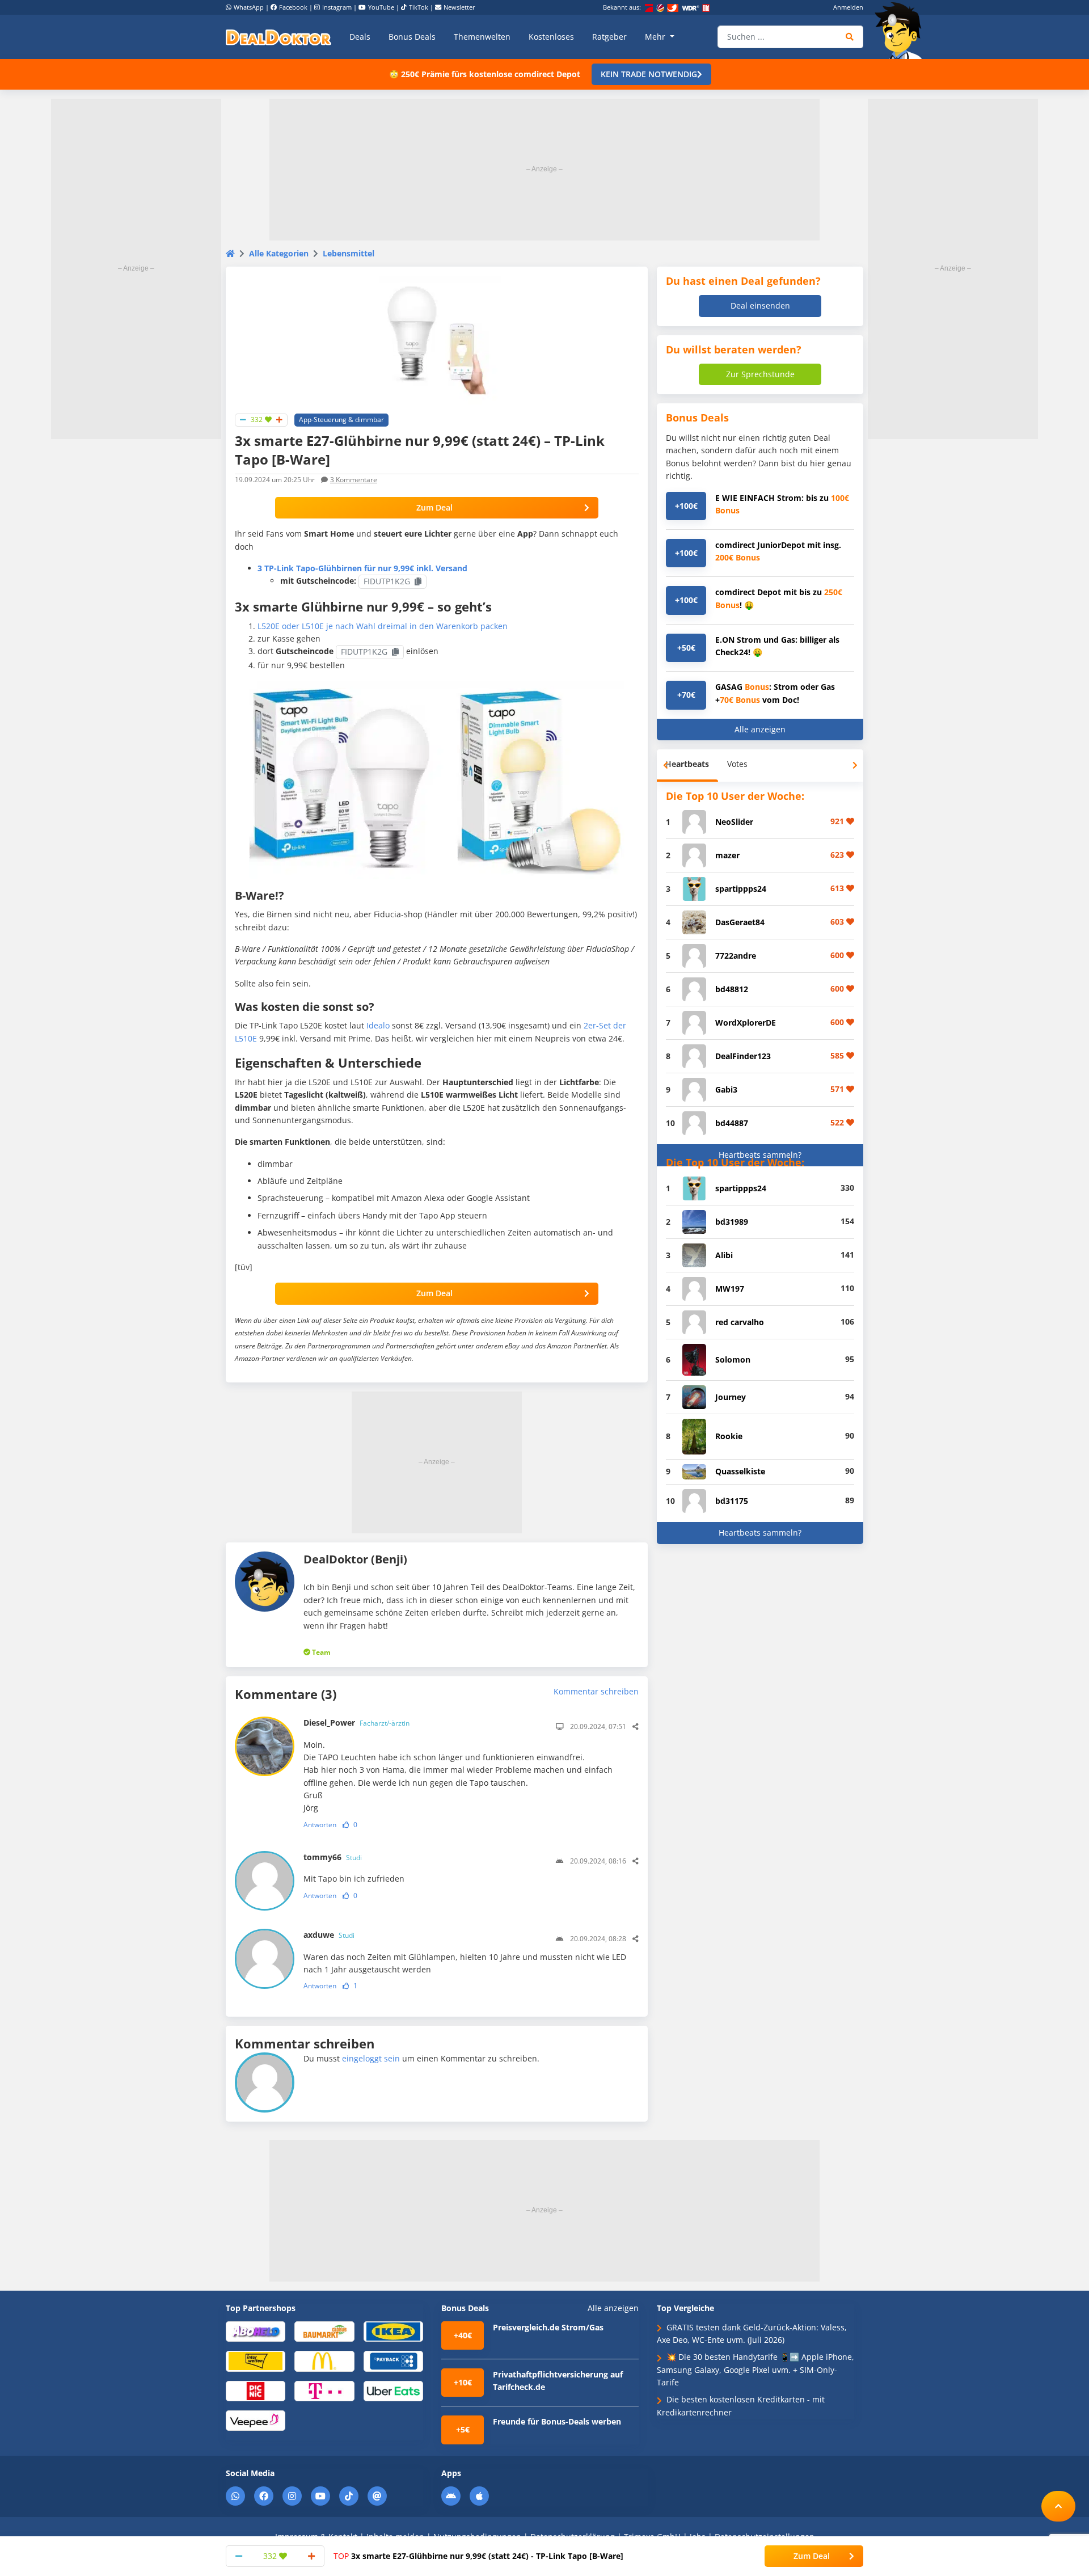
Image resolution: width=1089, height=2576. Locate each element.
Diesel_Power (356, 1723)
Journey (731, 1397)
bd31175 (732, 1501)
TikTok (419, 7)
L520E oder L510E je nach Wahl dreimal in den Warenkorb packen (383, 626)
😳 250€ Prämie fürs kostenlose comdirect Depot (485, 74)
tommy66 (333, 1857)
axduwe (329, 1935)
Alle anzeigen (760, 729)
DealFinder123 (743, 1056)
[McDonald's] (324, 2361)
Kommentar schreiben (596, 1691)
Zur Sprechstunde (760, 374)
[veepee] (256, 2420)
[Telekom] (324, 2390)
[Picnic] (256, 2390)
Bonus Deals (412, 37)
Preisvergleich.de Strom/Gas (548, 2327)
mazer (727, 855)
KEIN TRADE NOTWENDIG (649, 74)
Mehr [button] (656, 37)
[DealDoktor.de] (278, 37)
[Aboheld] (256, 2331)
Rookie (729, 1436)
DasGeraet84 (740, 922)
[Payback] (393, 2361)
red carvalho (740, 1322)
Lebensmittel (349, 253)
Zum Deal (434, 507)
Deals (360, 37)
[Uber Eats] (393, 2390)
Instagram (337, 7)
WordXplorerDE (746, 1023)
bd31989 (732, 1222)
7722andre (736, 956)
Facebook (293, 7)
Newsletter (459, 7)
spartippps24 (741, 889)
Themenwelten (482, 37)
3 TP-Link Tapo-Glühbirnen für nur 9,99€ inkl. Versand (362, 568)
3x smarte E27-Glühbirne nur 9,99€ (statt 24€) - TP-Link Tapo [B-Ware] (478, 2556)
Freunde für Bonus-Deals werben (557, 2421)
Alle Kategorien (279, 253)
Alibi (724, 1255)
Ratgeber (609, 37)
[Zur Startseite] (902, 31)
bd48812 (732, 989)
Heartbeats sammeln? (760, 1155)
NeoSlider (734, 822)
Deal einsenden (760, 305)
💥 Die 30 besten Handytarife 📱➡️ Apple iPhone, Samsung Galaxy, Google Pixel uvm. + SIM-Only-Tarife (755, 2370)
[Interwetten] (256, 2361)
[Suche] (850, 37)
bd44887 (732, 1123)
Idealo (378, 1025)
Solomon (733, 1359)
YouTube (381, 7)
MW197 (730, 1289)
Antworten (320, 1825)
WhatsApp (249, 7)
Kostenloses (551, 37)
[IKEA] (393, 2331)
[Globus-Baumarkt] (324, 2331)
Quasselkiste (740, 1471)
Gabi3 (726, 1089)
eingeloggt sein (371, 2058)
